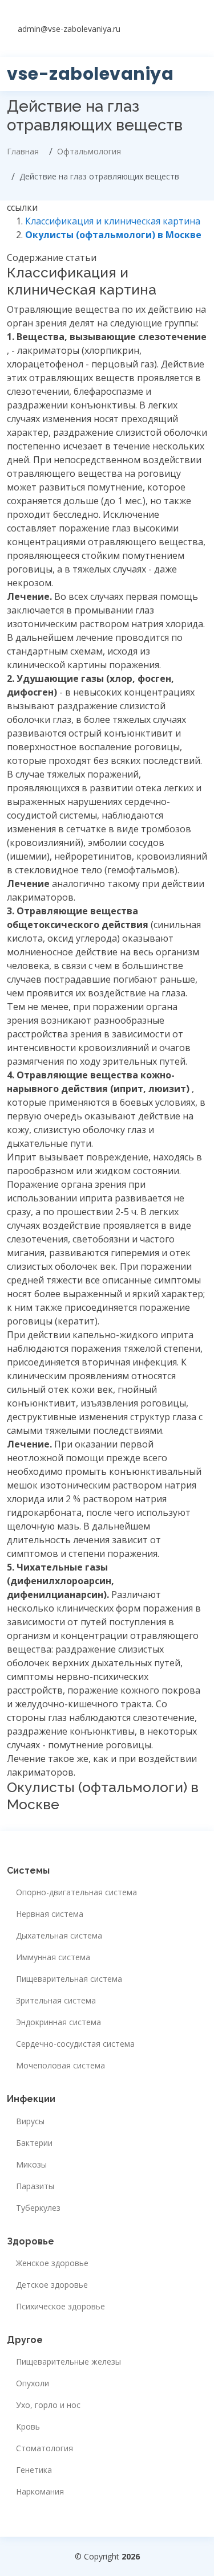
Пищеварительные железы (68, 2362)
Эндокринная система (58, 2022)
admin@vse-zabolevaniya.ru (69, 29)
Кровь (28, 2427)
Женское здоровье (52, 2263)
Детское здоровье (52, 2285)
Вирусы (30, 2121)
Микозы (31, 2165)
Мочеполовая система (60, 2066)
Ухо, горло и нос (48, 2405)
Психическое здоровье (60, 2307)
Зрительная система (56, 2001)
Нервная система (50, 1914)
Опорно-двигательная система (76, 1892)
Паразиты (35, 2186)
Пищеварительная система (69, 1979)
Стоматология (45, 2448)
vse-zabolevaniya (90, 74)
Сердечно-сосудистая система (75, 2044)
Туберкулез (38, 2208)
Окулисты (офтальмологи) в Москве (113, 235)
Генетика (34, 2470)
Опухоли (33, 2383)
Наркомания (40, 2492)
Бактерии (34, 2143)
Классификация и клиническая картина (113, 221)
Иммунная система (53, 1957)
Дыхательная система (59, 1936)
